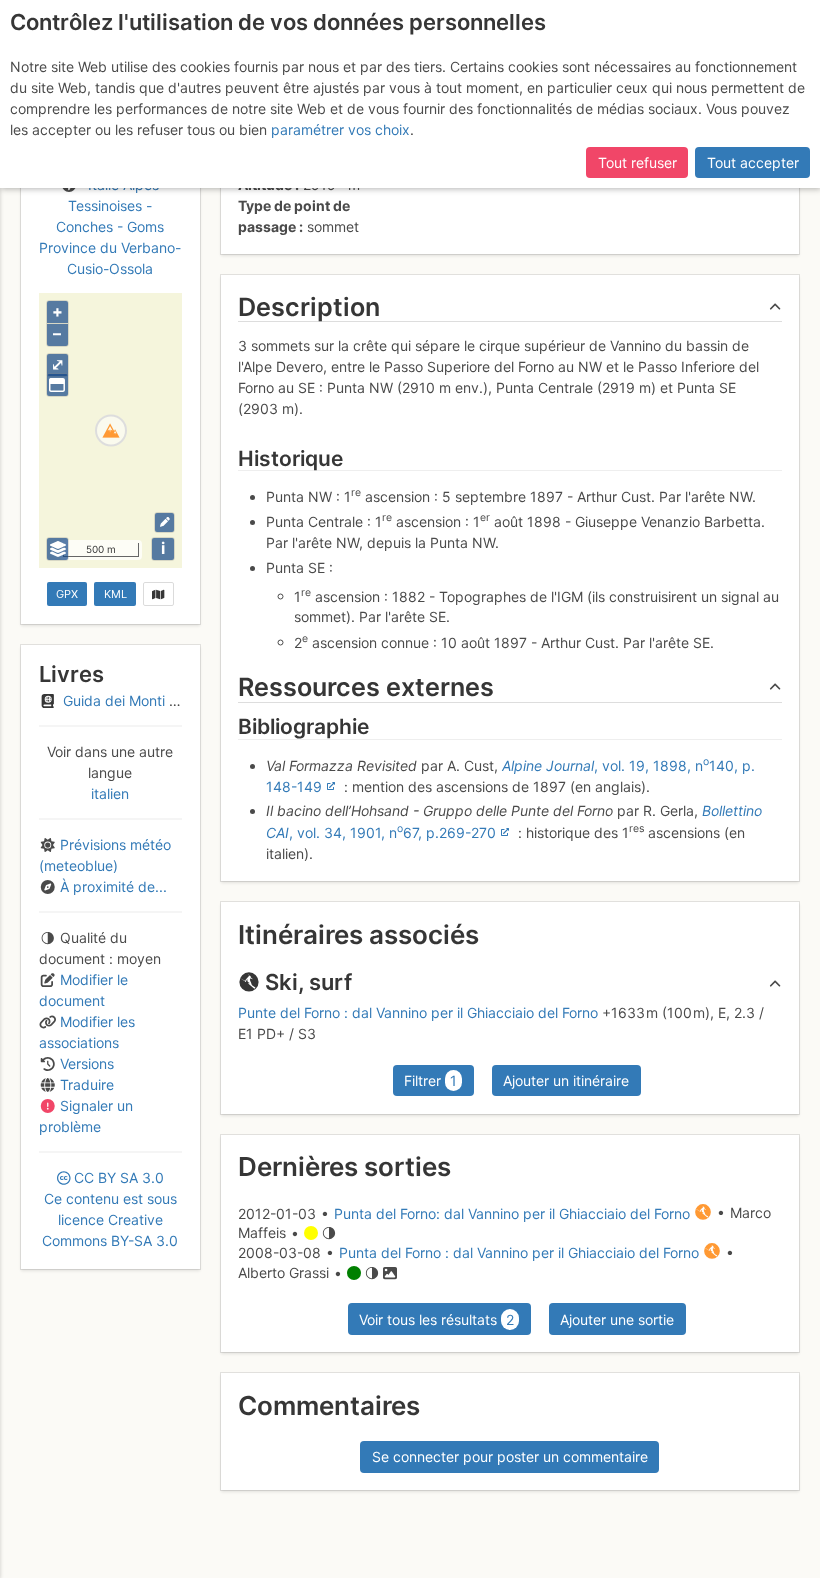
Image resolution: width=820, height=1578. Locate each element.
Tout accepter (753, 162)
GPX (67, 594)
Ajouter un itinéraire (566, 1080)
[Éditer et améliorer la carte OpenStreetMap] (164, 522)
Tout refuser (637, 162)
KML (115, 594)
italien (110, 793)
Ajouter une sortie (617, 1319)
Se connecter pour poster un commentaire (510, 1456)
